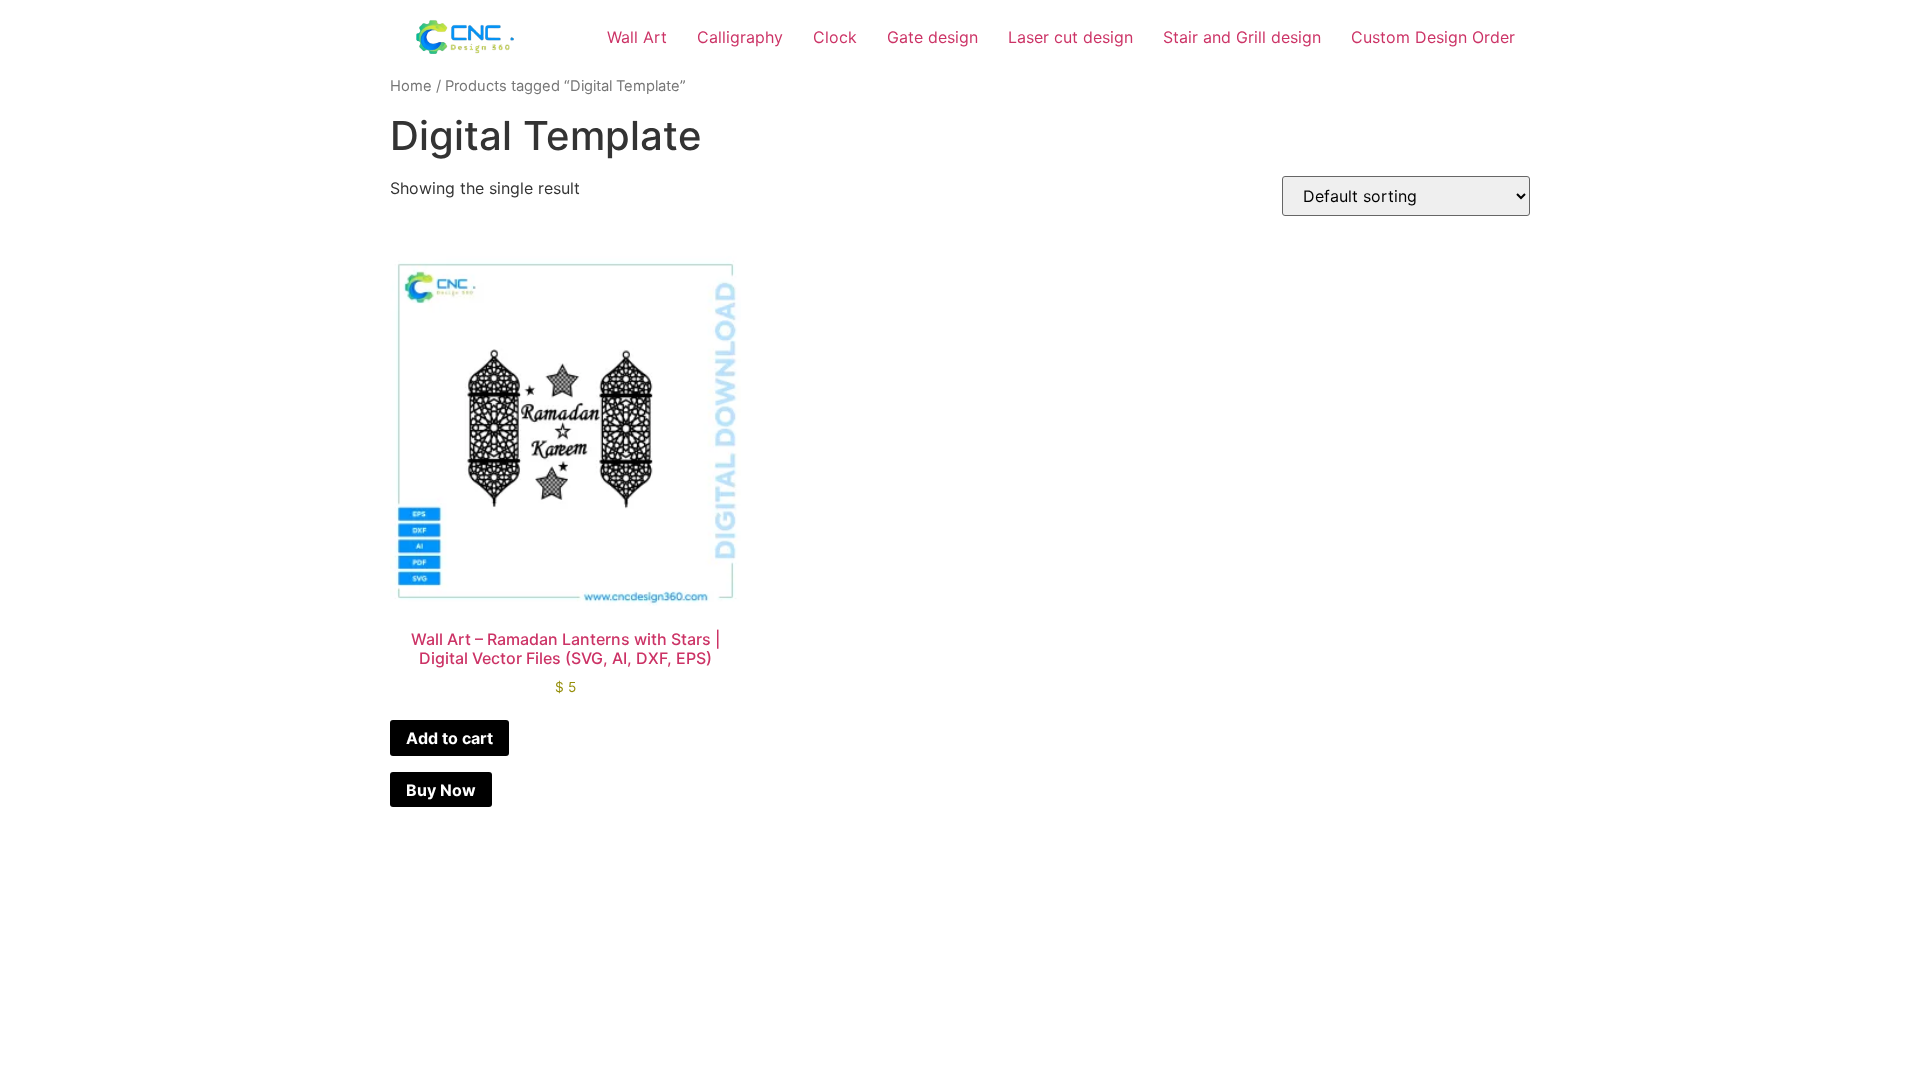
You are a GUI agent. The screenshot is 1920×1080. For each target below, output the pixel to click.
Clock (835, 37)
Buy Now (441, 790)
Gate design (932, 37)
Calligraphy (740, 37)
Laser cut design (1070, 37)
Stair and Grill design (1242, 37)
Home (411, 86)
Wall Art (637, 37)
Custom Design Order (1433, 37)
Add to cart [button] (449, 738)
